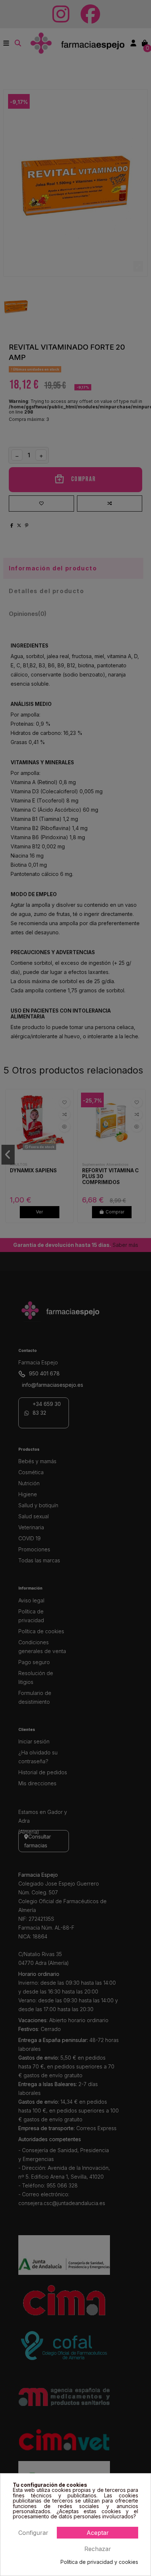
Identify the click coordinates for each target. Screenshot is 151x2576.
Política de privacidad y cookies (99, 2562)
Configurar (33, 2533)
